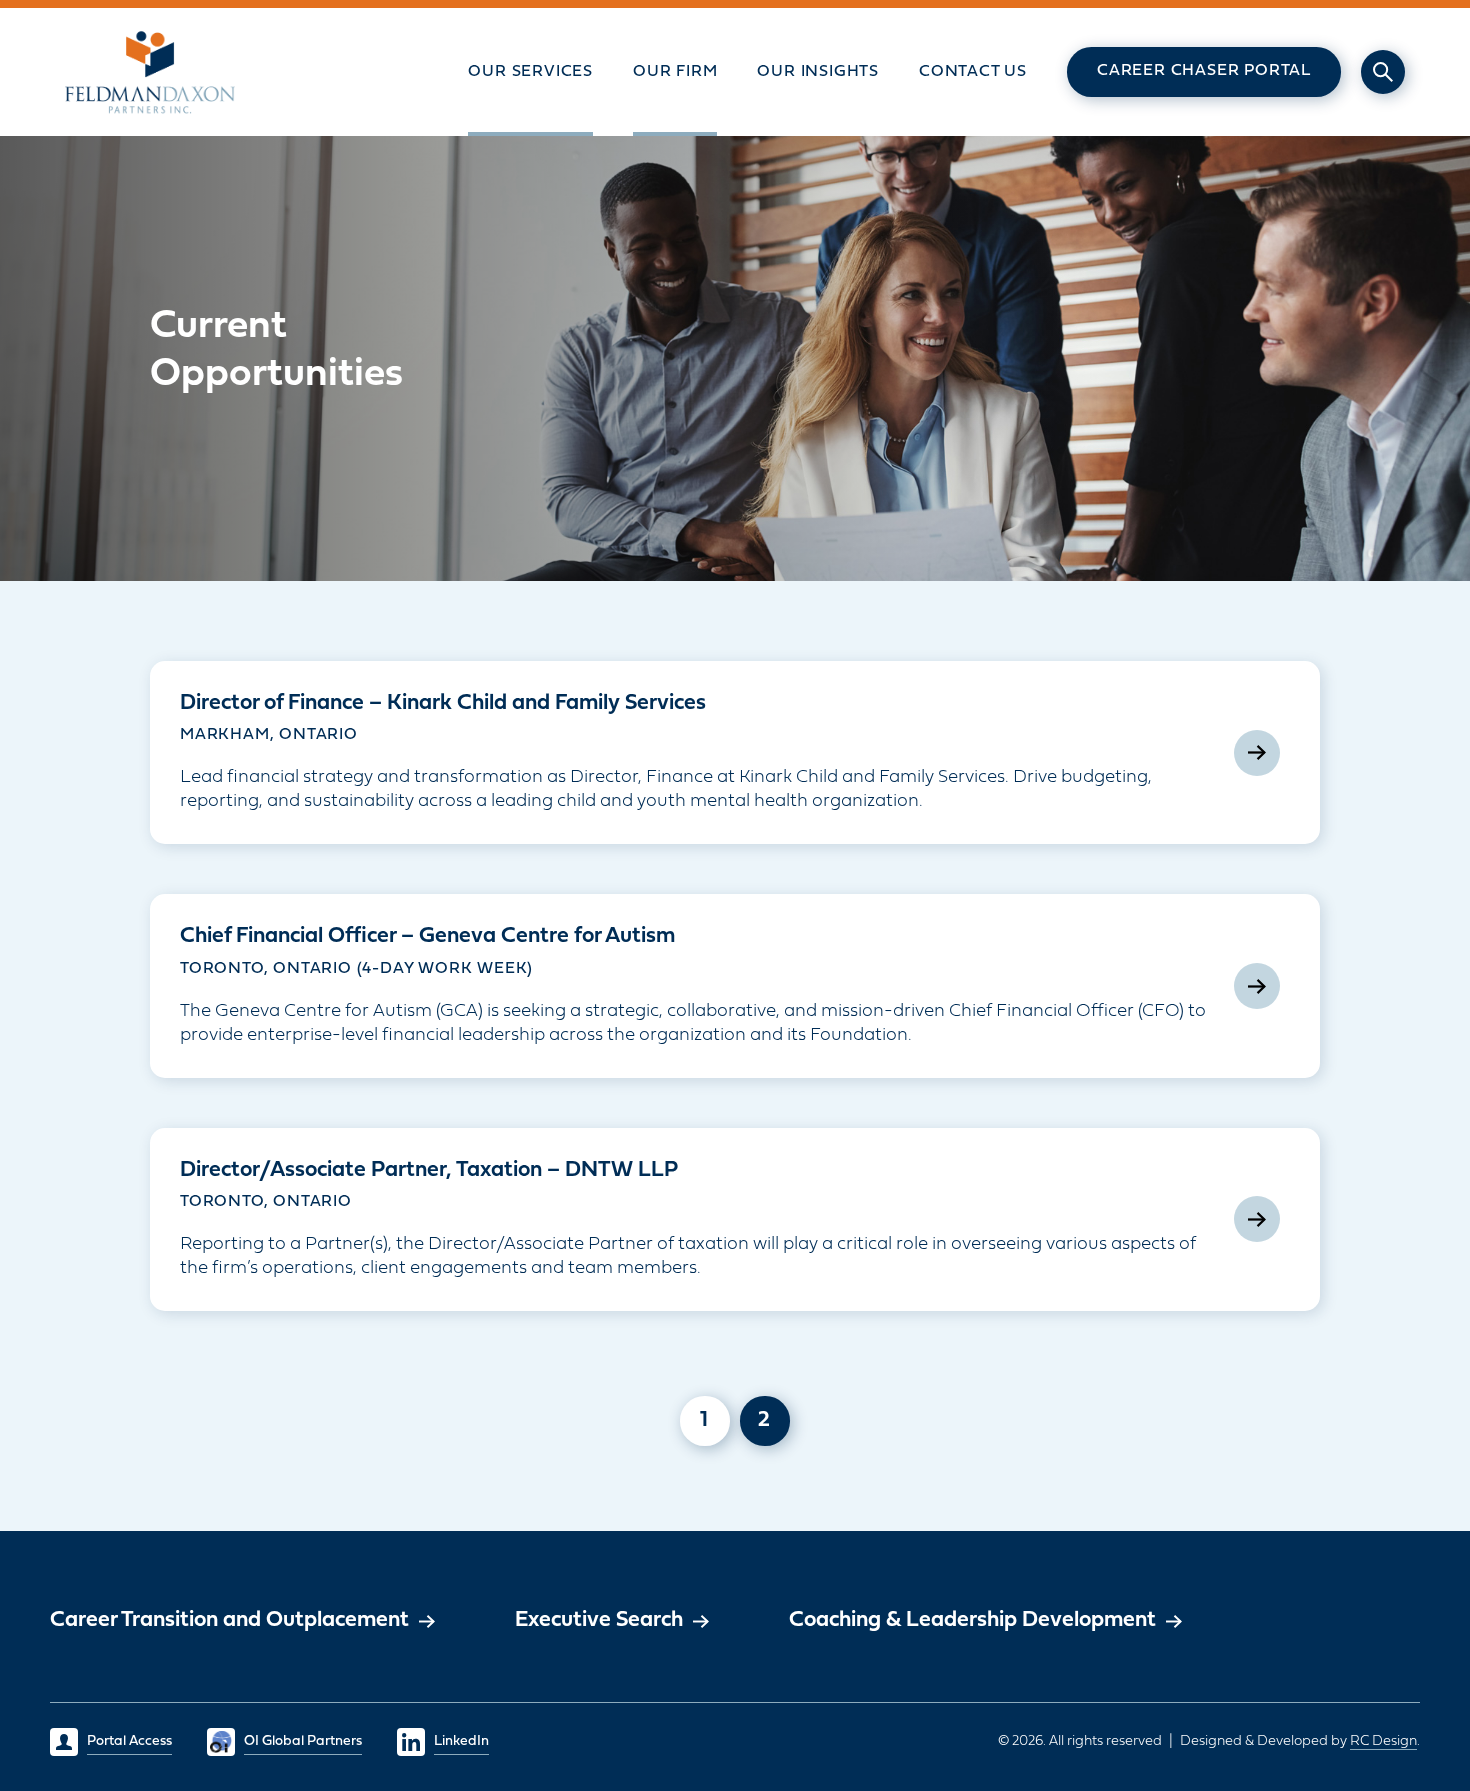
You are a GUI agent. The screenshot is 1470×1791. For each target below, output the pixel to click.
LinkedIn (461, 1741)
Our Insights (818, 72)
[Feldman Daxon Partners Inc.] (150, 72)
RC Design (1383, 1741)
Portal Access (129, 1741)
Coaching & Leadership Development (972, 1620)
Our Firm (675, 72)
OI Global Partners (303, 1741)
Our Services (530, 72)
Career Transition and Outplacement (229, 1620)
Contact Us (973, 72)
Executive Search (599, 1620)
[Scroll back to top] (1395, 1626)
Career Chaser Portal (1204, 71)
